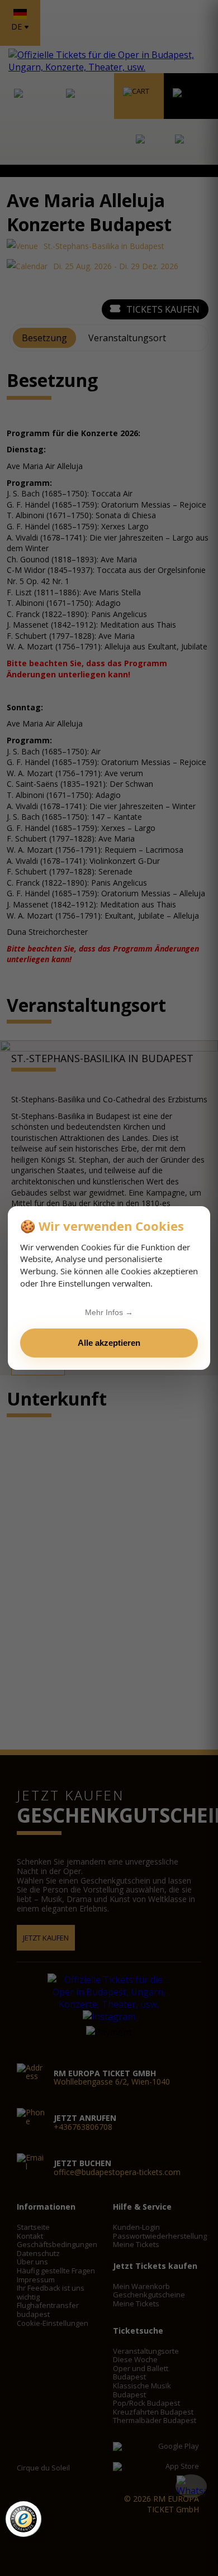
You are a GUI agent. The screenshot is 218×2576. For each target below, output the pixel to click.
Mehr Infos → (109, 1312)
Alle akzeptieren (109, 1343)
